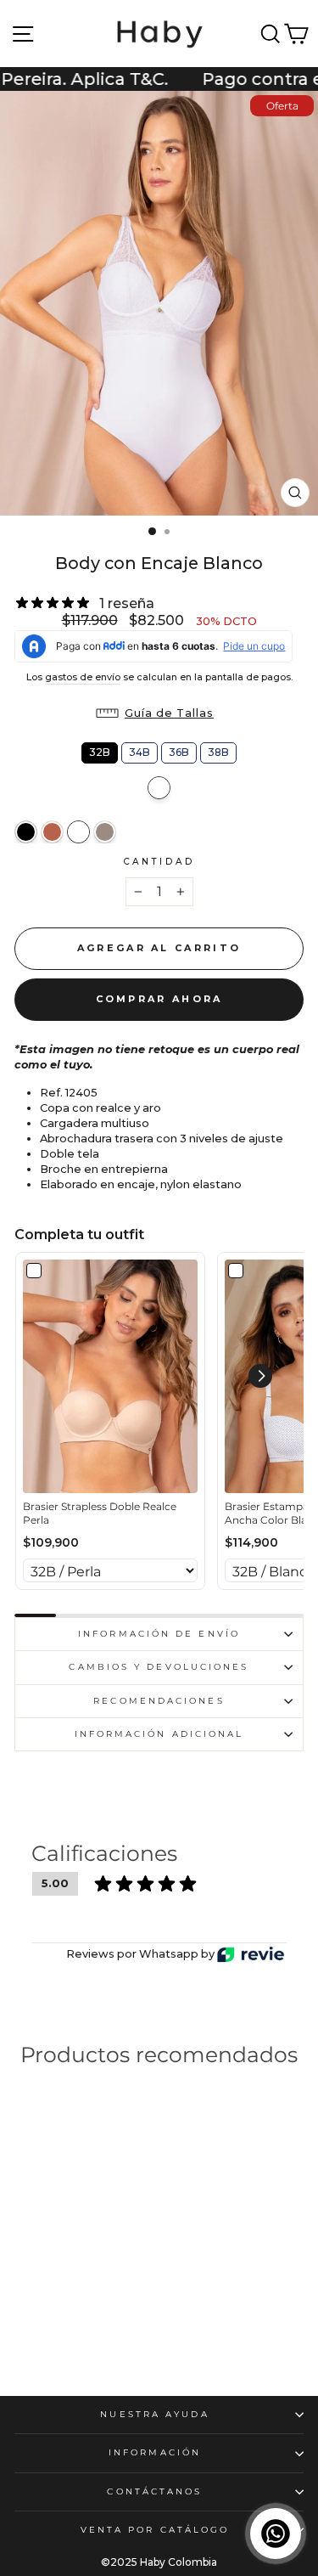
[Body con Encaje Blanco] (78, 832)
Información (155, 2452)
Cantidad (159, 862)
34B (139, 750)
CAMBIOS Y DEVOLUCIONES (159, 1667)
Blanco (159, 788)
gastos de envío (83, 677)
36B (179, 750)
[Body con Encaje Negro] (26, 832)
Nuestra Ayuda (154, 2414)
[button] (159, 713)
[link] (110, 1376)
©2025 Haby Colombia (159, 2562)
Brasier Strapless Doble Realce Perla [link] (100, 1513)
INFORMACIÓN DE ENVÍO (159, 1634)
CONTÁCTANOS (154, 2491)
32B (100, 750)
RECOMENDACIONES (159, 1701)
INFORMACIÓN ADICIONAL (159, 1734)
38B (218, 750)
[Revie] (251, 1955)
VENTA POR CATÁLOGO (155, 2530)
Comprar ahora (159, 999)
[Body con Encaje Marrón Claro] (105, 832)
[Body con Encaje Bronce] (52, 832)
